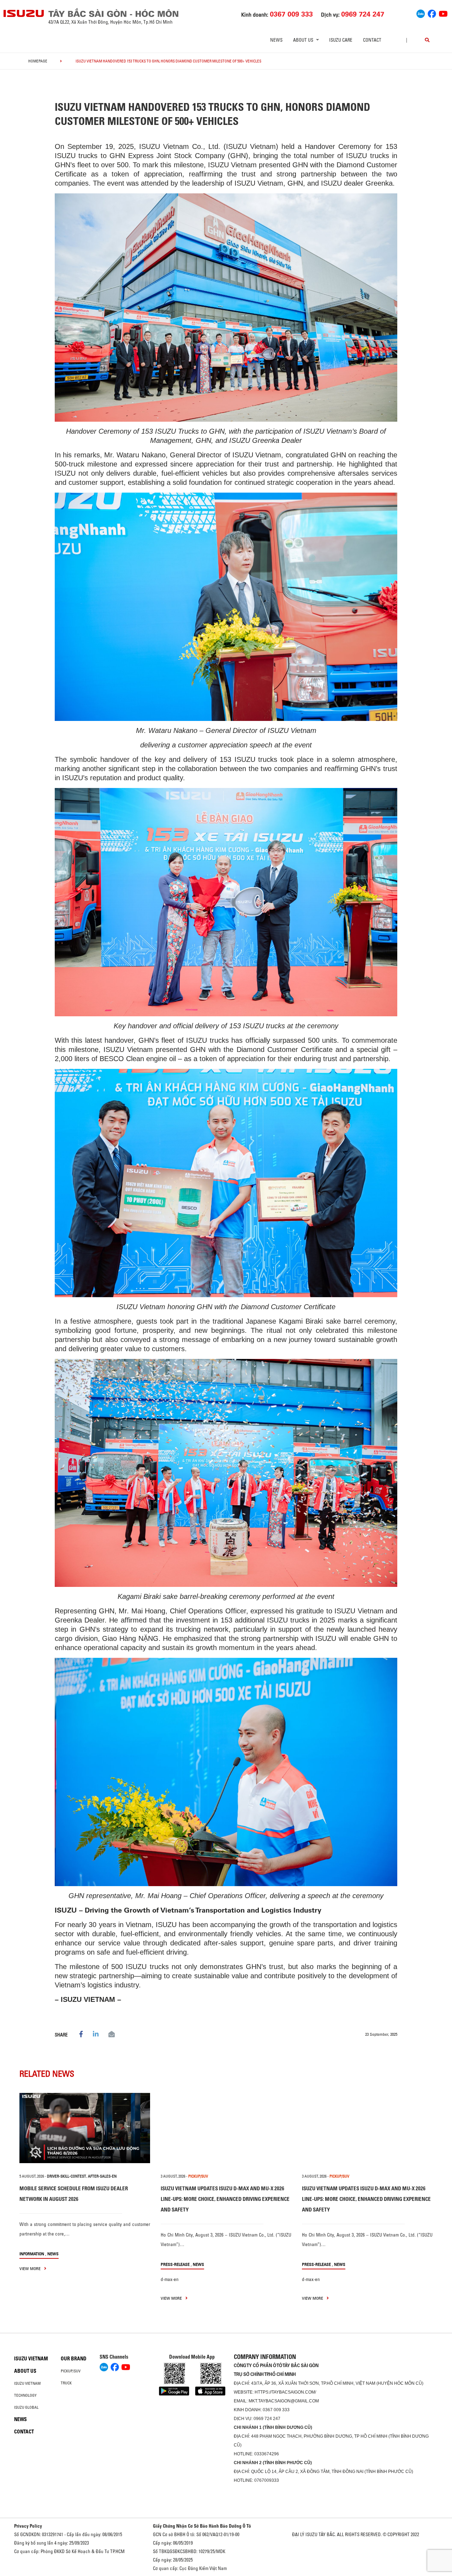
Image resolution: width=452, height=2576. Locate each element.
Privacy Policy (28, 2526)
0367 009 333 (276, 2410)
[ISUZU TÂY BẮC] (24, 13)
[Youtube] (443, 13)
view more (31, 2268)
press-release (175, 2264)
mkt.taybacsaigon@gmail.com (284, 2401)
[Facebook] (432, 13)
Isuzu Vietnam (31, 2359)
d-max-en (170, 2279)
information (32, 2254)
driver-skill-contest (67, 2176)
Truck (66, 2383)
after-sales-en (102, 2176)
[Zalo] (421, 13)
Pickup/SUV (71, 2371)
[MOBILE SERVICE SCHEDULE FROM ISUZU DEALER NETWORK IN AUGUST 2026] (85, 2128)
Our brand (74, 2359)
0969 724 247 (267, 2419)
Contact (372, 40)
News (276, 40)
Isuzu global (26, 2407)
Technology (25, 2395)
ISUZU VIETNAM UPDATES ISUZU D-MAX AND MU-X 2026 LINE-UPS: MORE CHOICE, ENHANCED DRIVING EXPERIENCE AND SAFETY (225, 2199)
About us (25, 2371)
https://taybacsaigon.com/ (285, 2392)
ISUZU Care (341, 40)
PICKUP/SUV (198, 2176)
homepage (38, 61)
